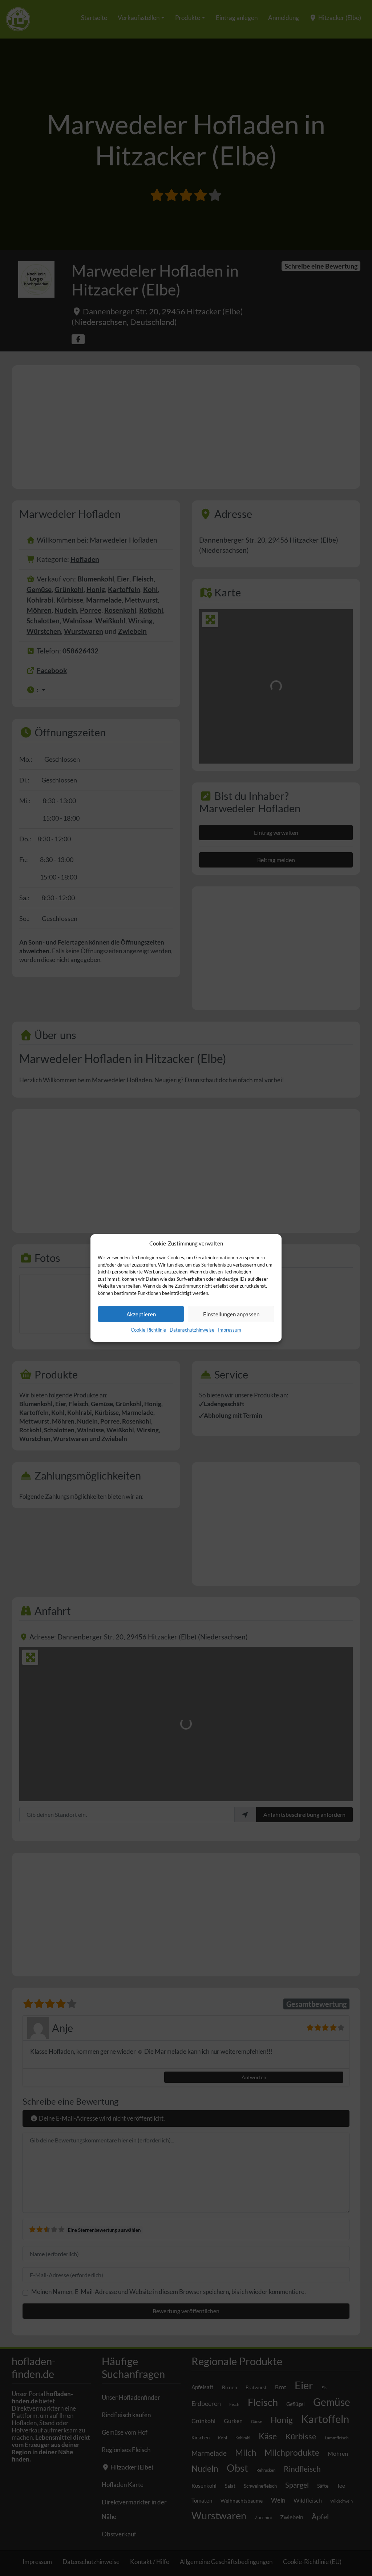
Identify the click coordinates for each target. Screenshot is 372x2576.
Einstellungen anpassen (231, 1314)
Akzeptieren (141, 1314)
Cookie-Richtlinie (148, 1330)
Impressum (230, 1330)
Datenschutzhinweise (192, 1330)
